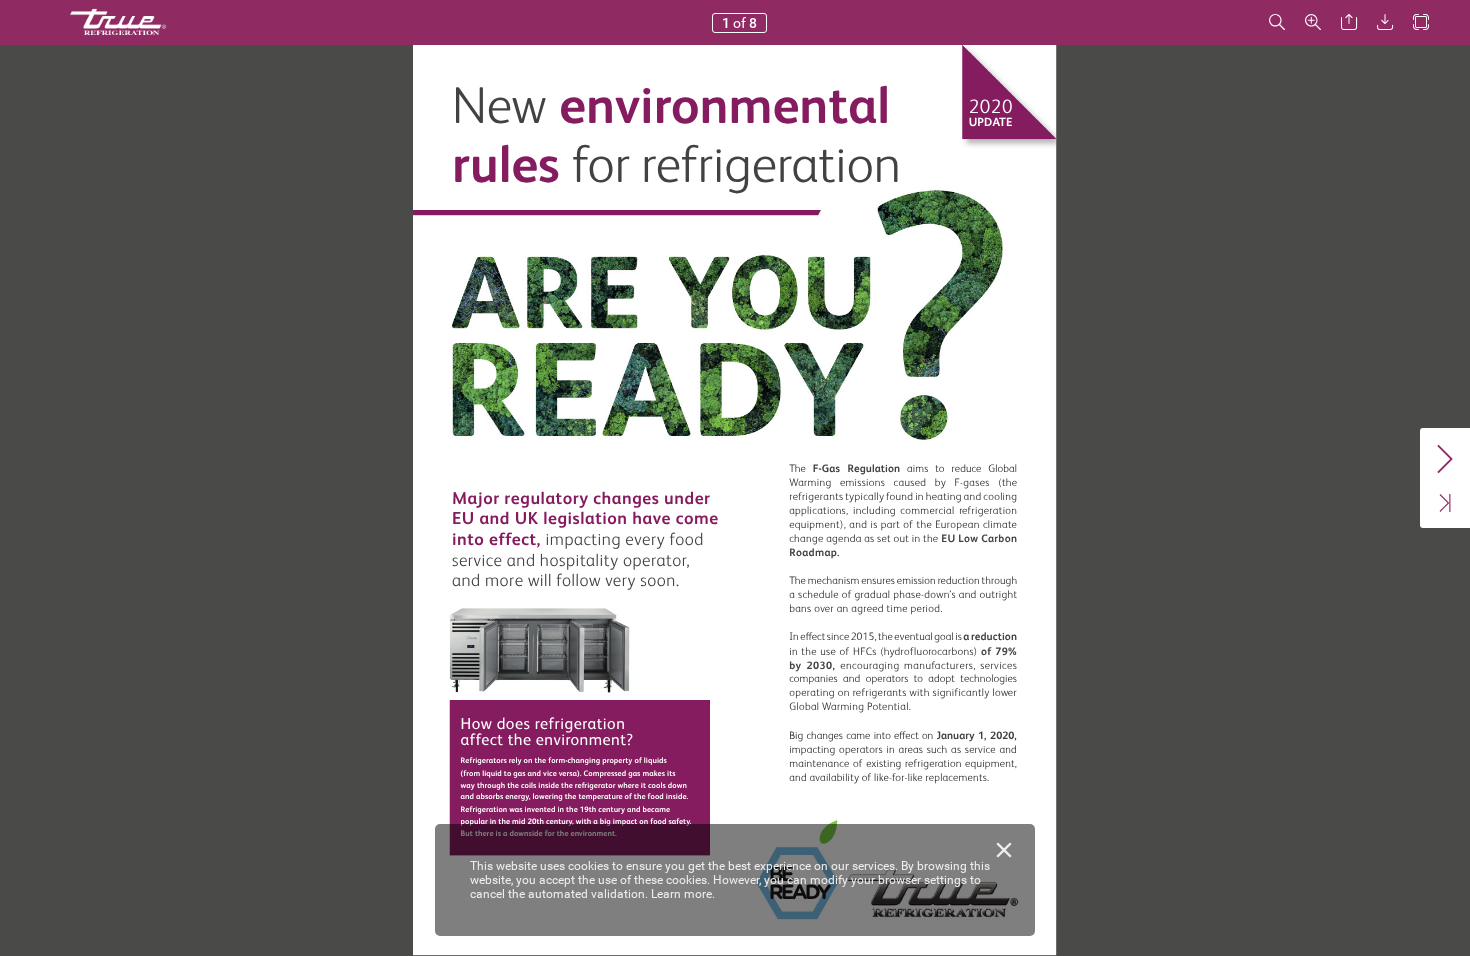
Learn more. (683, 894)
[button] (1277, 22)
